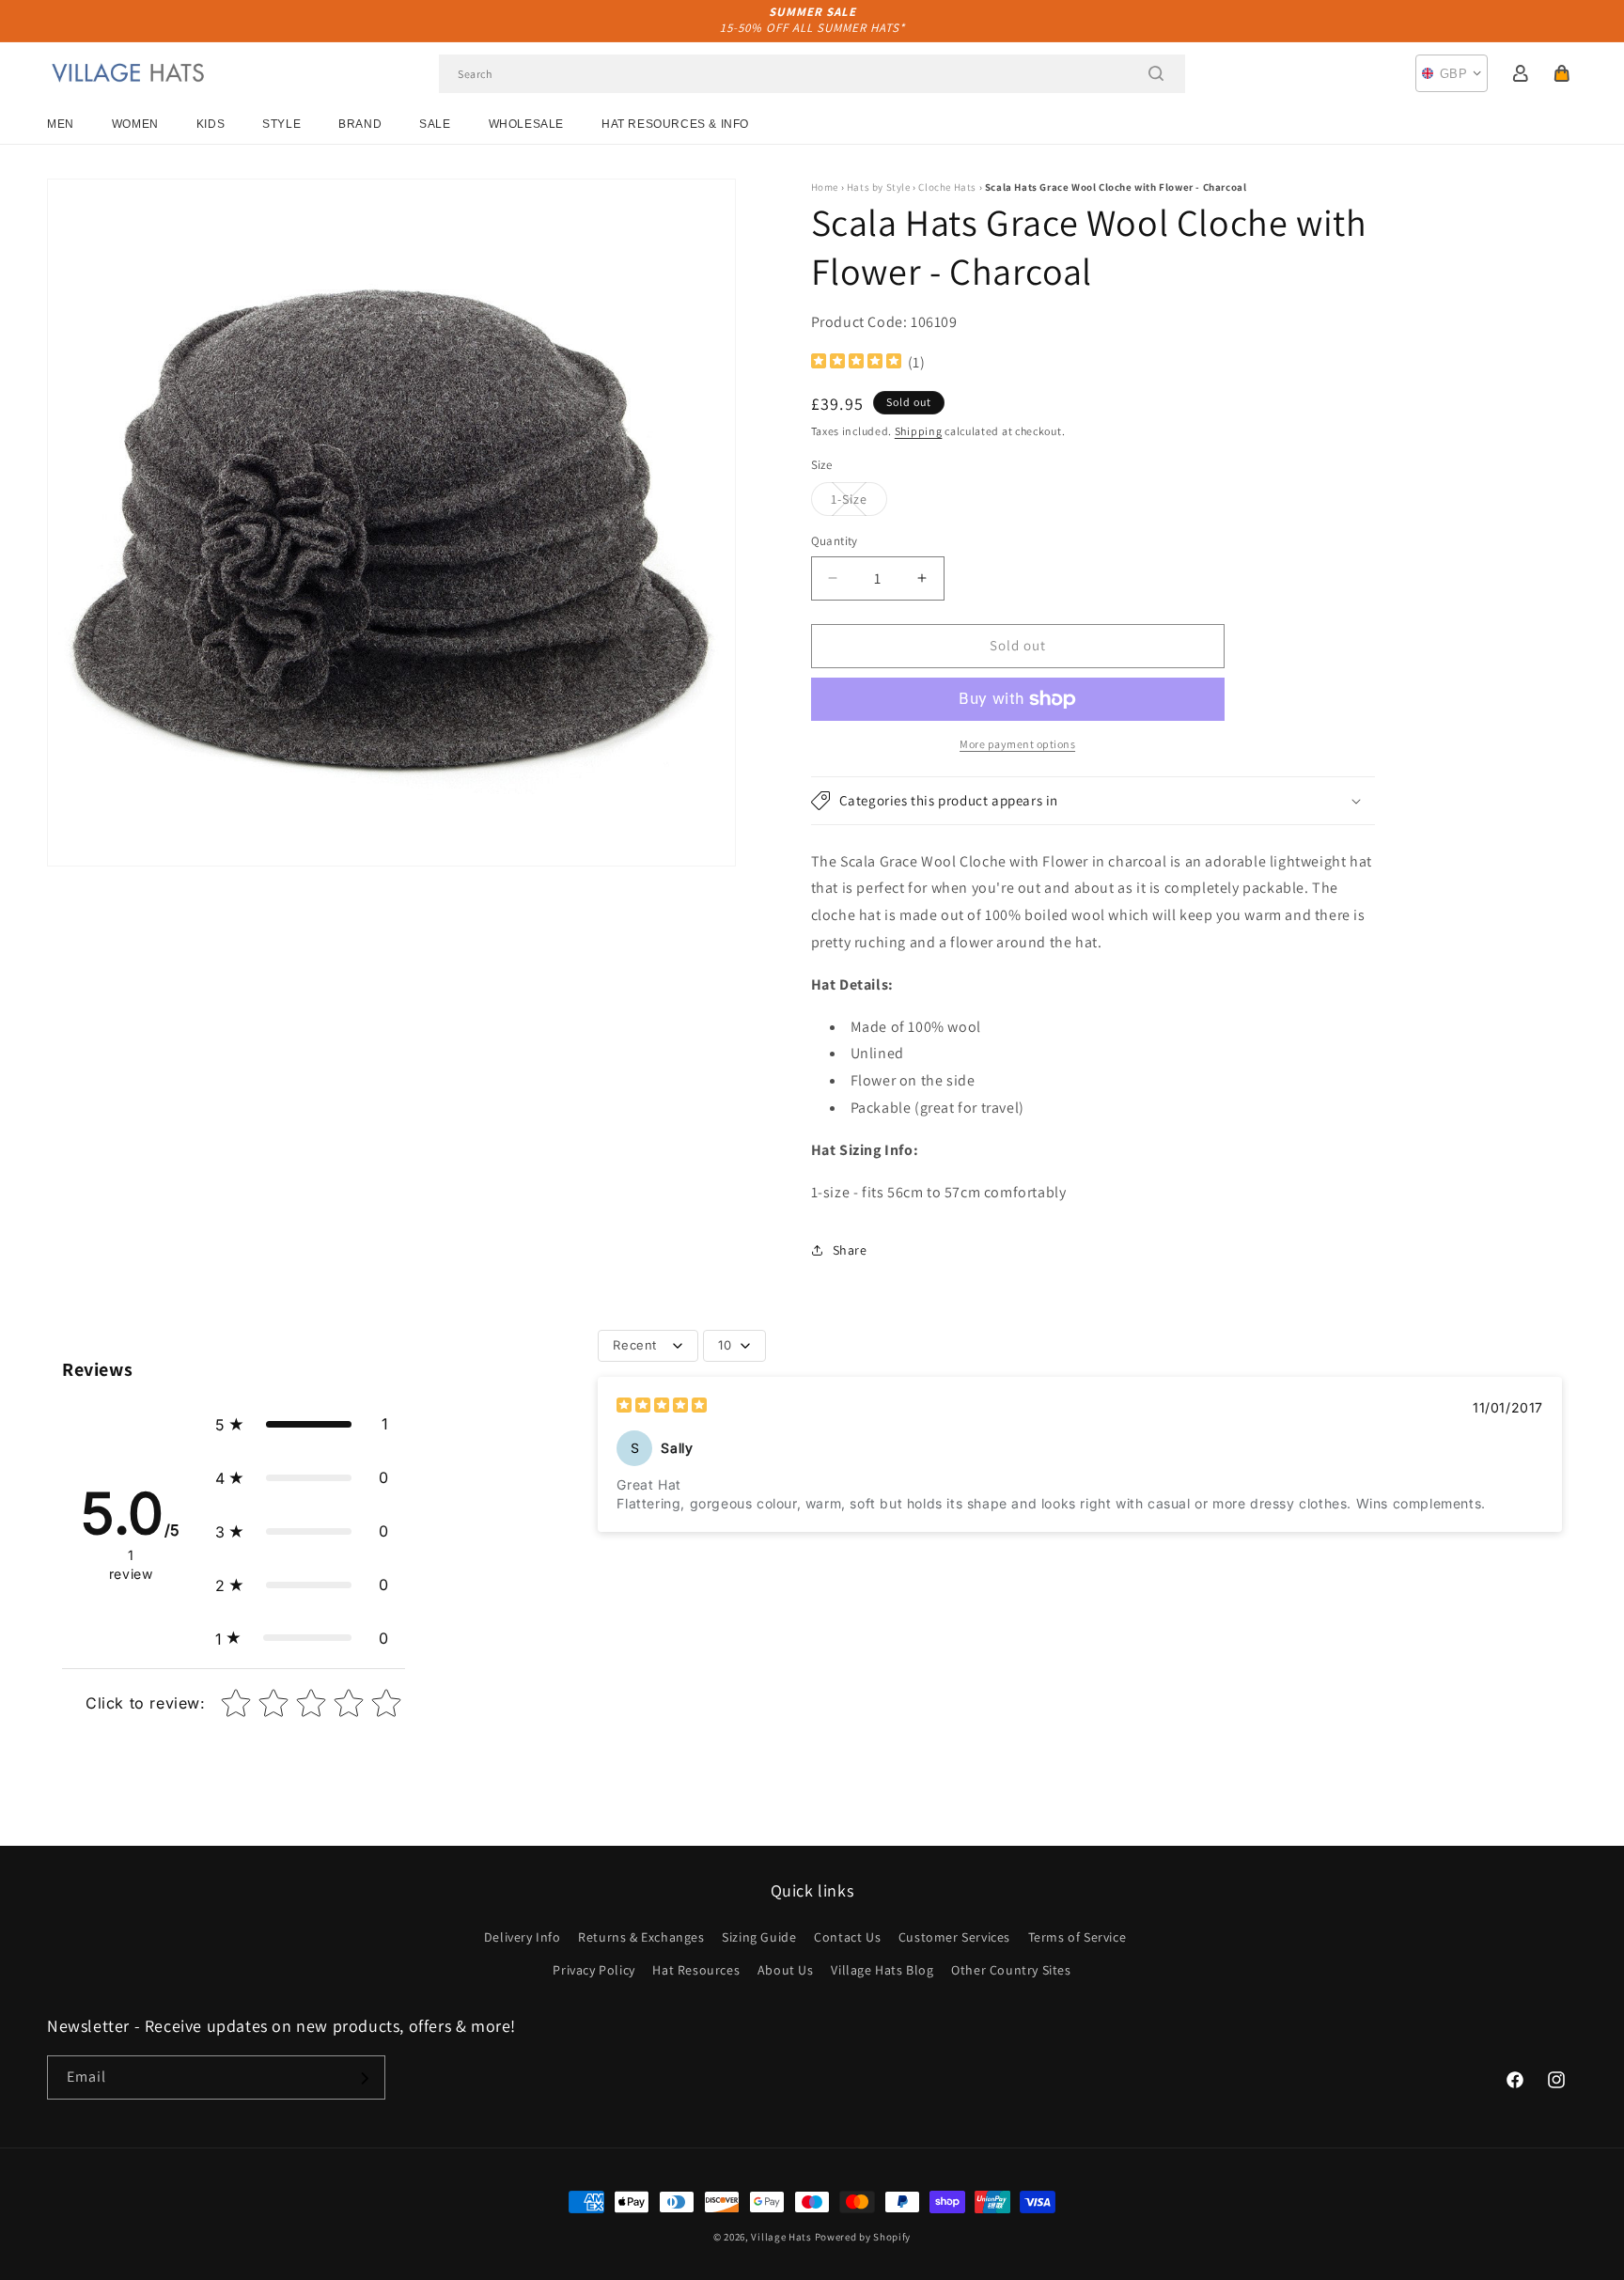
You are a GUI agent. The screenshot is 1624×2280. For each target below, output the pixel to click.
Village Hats (781, 2237)
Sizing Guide (759, 1937)
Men (61, 124)
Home (825, 187)
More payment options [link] (1017, 744)
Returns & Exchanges (641, 1937)
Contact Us (847, 1937)
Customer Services (954, 1937)
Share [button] (850, 1250)
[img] (856, 363)
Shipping (919, 431)
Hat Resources (696, 1970)
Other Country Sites (1011, 1970)
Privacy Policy (593, 1970)
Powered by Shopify (863, 2237)
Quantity (835, 541)
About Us (786, 1970)
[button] (1562, 73)
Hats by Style (879, 187)
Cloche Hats (947, 187)
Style (281, 124)
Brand (360, 124)
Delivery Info (523, 1937)
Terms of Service (1077, 1937)
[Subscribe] (364, 2078)
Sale (435, 124)
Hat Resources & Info (675, 124)
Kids (211, 124)
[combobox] (812, 74)
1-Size (859, 503)
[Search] (1156, 73)
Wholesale (526, 124)
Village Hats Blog (882, 1970)
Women (135, 124)
